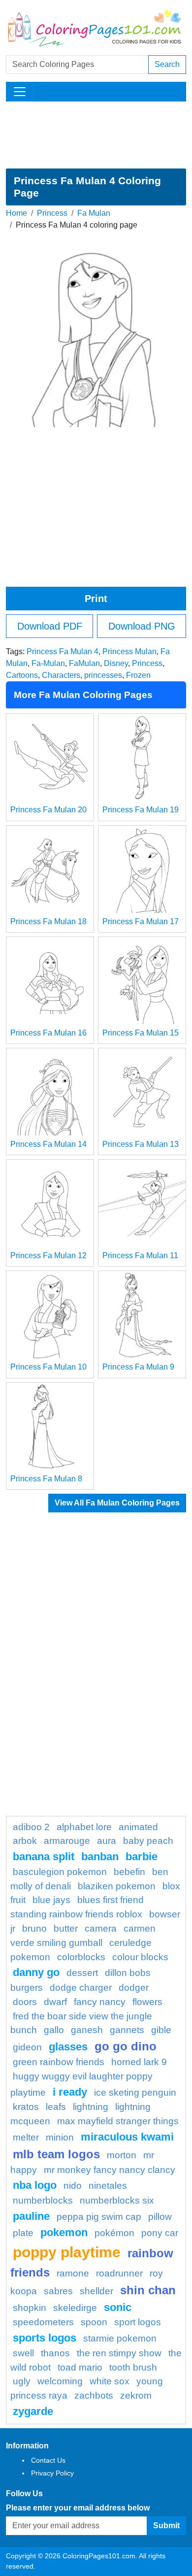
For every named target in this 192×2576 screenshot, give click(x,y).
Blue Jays (51, 1900)
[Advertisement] (96, 135)
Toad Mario (80, 2367)
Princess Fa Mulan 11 (140, 1255)
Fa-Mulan (48, 663)
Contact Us (48, 2460)
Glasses (68, 2047)
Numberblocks (43, 2200)
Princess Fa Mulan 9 (138, 1367)
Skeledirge (75, 2308)
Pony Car (160, 2233)
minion (60, 2137)
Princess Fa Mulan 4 (63, 652)
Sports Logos (45, 2338)
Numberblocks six (117, 2200)
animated (138, 1827)
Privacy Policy (52, 2473)
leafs (56, 2107)
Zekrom (136, 2395)
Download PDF (50, 626)
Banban (100, 1857)
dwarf (55, 2002)
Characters (61, 675)
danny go (36, 1972)
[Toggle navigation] (20, 92)
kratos (26, 2107)
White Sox (110, 2381)
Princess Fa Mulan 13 (141, 1144)
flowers (147, 2002)
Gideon (27, 2047)
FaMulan (84, 663)
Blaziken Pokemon (117, 1886)
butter (66, 1928)
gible (161, 2030)
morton (122, 2155)
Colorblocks (81, 1957)
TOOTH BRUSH (133, 2367)
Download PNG (142, 626)
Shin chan (148, 2290)
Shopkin (30, 2308)
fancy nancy (100, 2002)
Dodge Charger (81, 1988)
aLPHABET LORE (84, 1827)
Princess (52, 213)
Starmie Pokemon (120, 2338)
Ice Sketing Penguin (135, 2092)
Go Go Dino (126, 2046)
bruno (34, 1928)
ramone (73, 2273)
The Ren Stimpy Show (119, 2353)
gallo (54, 2030)
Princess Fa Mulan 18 (48, 921)
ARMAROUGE (67, 1841)
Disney (116, 663)
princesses (103, 675)
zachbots (94, 2395)
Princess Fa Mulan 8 (46, 1479)
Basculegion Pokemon (60, 1872)
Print (96, 599)
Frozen (138, 675)
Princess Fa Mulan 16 (48, 1033)
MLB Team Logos (56, 2154)
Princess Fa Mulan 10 (48, 1367)
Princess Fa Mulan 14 (48, 1144)
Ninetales (108, 2186)
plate (23, 2233)
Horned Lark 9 (139, 2062)
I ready (70, 2092)
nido (73, 2186)
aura (107, 1841)
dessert (82, 1973)
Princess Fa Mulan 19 (141, 810)
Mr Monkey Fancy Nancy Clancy (110, 2170)
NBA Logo (35, 2185)
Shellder (96, 2291)
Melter (26, 2137)
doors (25, 2002)
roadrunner (119, 2273)
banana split (44, 1857)
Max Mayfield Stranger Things (118, 2121)
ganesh (87, 2030)
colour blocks (140, 1957)
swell (23, 2353)
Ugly (22, 2381)
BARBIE (142, 1857)
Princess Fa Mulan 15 (141, 1033)
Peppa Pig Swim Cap (99, 2217)
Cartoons (22, 675)
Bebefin (129, 1872)
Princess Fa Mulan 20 (48, 810)
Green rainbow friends (59, 2062)
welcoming (60, 2381)
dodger (134, 1988)
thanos (55, 2353)
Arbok (25, 1841)
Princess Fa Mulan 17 (141, 921)
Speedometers (43, 2322)
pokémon (114, 2233)
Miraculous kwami (127, 2137)
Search (167, 64)
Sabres (58, 2291)
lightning (91, 2107)
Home (16, 213)
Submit (166, 2526)
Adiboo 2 (31, 1827)
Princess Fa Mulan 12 (48, 1255)
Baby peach (148, 1841)
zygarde (33, 2411)
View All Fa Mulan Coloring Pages (117, 1503)
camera (101, 1928)
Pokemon (64, 2232)
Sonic (118, 2307)
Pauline (31, 2216)
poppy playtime (67, 2252)
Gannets (127, 2030)
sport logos (138, 2322)
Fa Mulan (94, 213)
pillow (160, 2217)
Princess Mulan (129, 652)
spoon (94, 2322)
